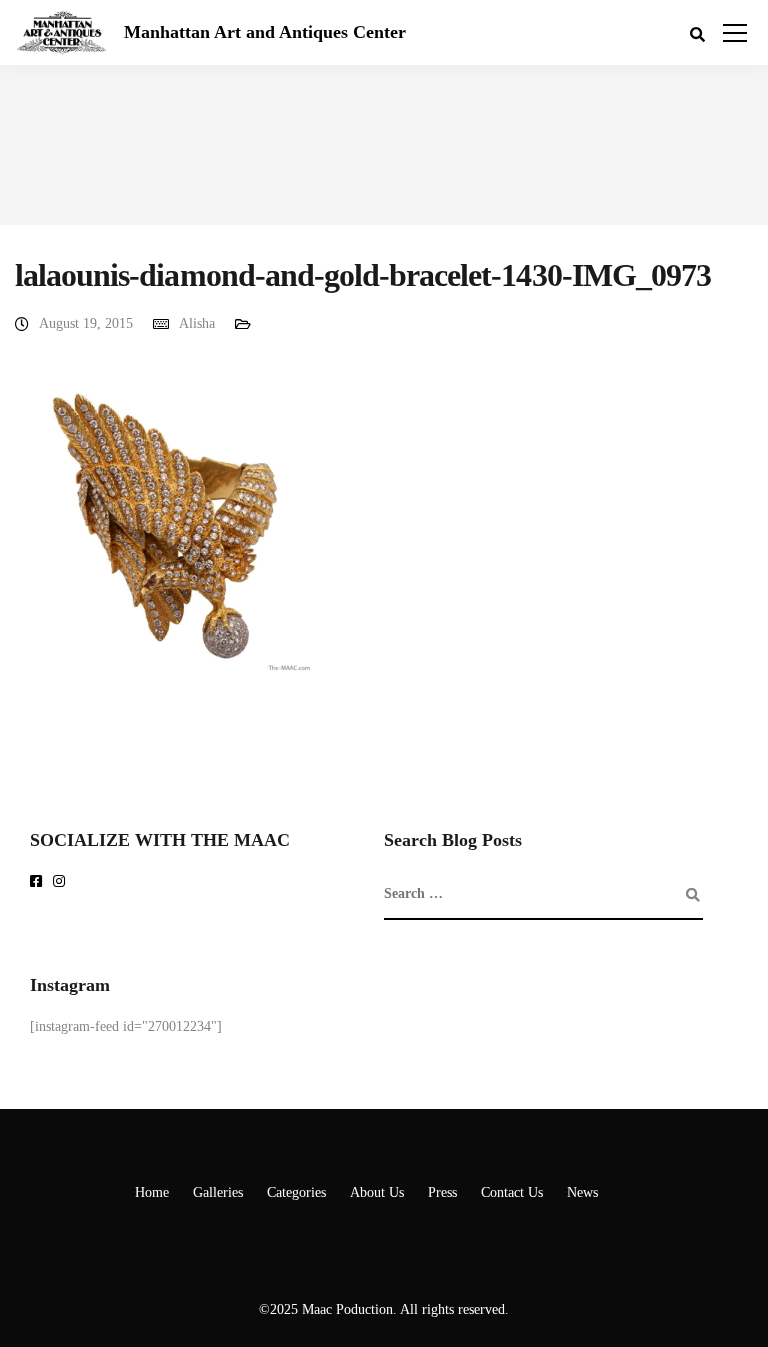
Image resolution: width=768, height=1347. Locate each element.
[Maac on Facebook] (39, 882)
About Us (377, 1192)
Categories (296, 1192)
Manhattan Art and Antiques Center (265, 32)
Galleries (218, 1192)
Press (442, 1192)
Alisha (197, 323)
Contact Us (512, 1192)
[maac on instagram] (62, 882)
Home (152, 1192)
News (582, 1192)
